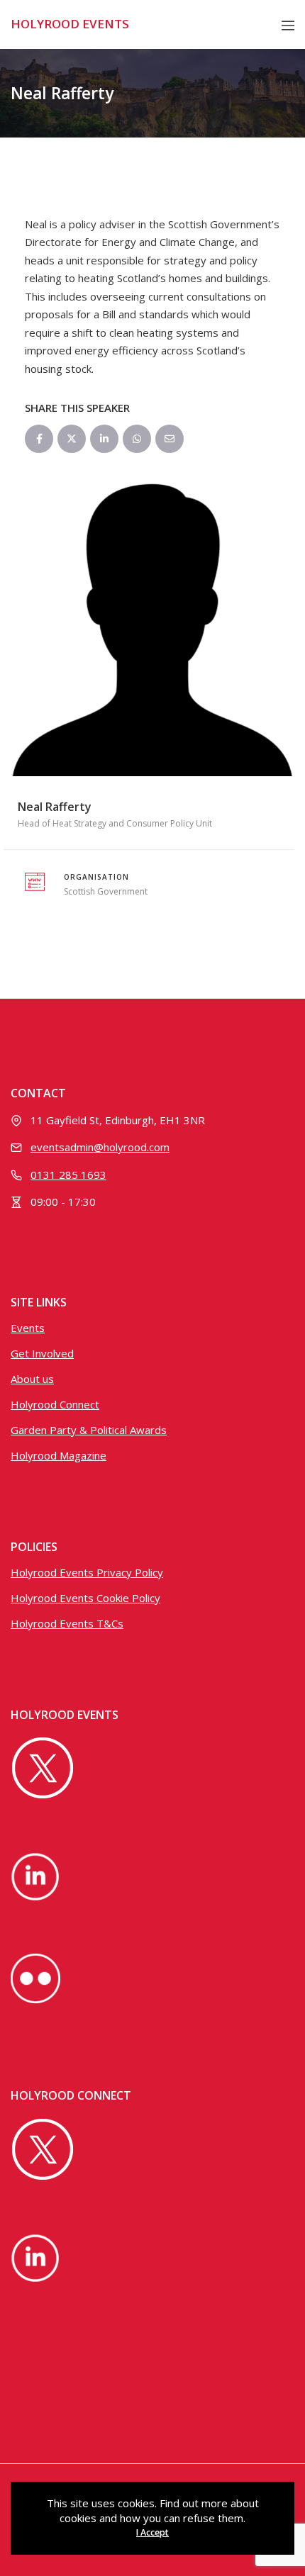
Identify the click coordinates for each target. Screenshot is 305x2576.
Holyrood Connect (55, 1404)
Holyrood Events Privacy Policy (87, 1572)
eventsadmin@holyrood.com (100, 1147)
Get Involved (42, 1353)
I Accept (152, 2532)
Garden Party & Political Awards (89, 1430)
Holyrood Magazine (59, 1455)
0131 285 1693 (68, 1175)
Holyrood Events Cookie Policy (85, 1598)
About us (32, 1379)
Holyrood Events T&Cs (67, 1623)
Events (28, 1328)
